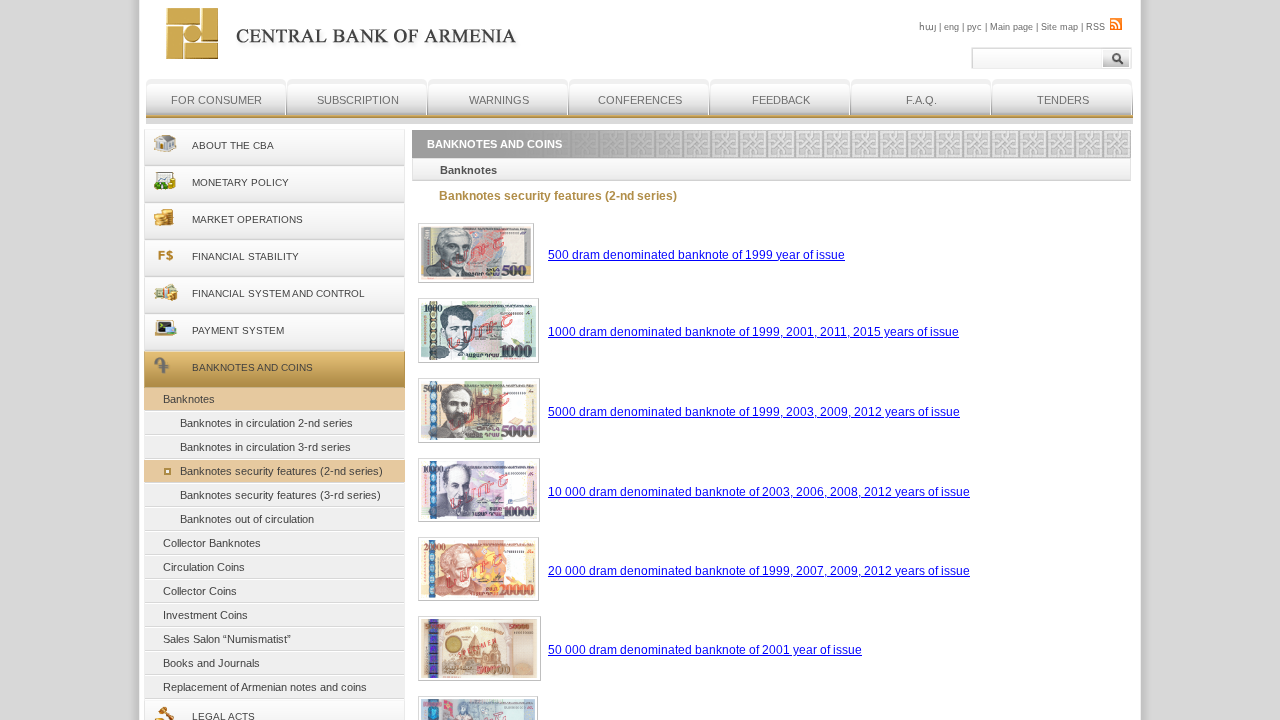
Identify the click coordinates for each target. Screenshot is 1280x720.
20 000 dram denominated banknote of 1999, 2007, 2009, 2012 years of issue (759, 571)
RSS (1095, 27)
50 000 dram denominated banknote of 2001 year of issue (705, 650)
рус (974, 27)
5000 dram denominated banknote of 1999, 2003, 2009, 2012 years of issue (754, 412)
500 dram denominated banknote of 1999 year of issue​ (696, 255)
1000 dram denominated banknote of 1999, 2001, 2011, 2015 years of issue (753, 332)
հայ (927, 27)
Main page (1011, 27)
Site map (1059, 27)
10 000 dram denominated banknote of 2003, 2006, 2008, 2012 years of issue (759, 492)
